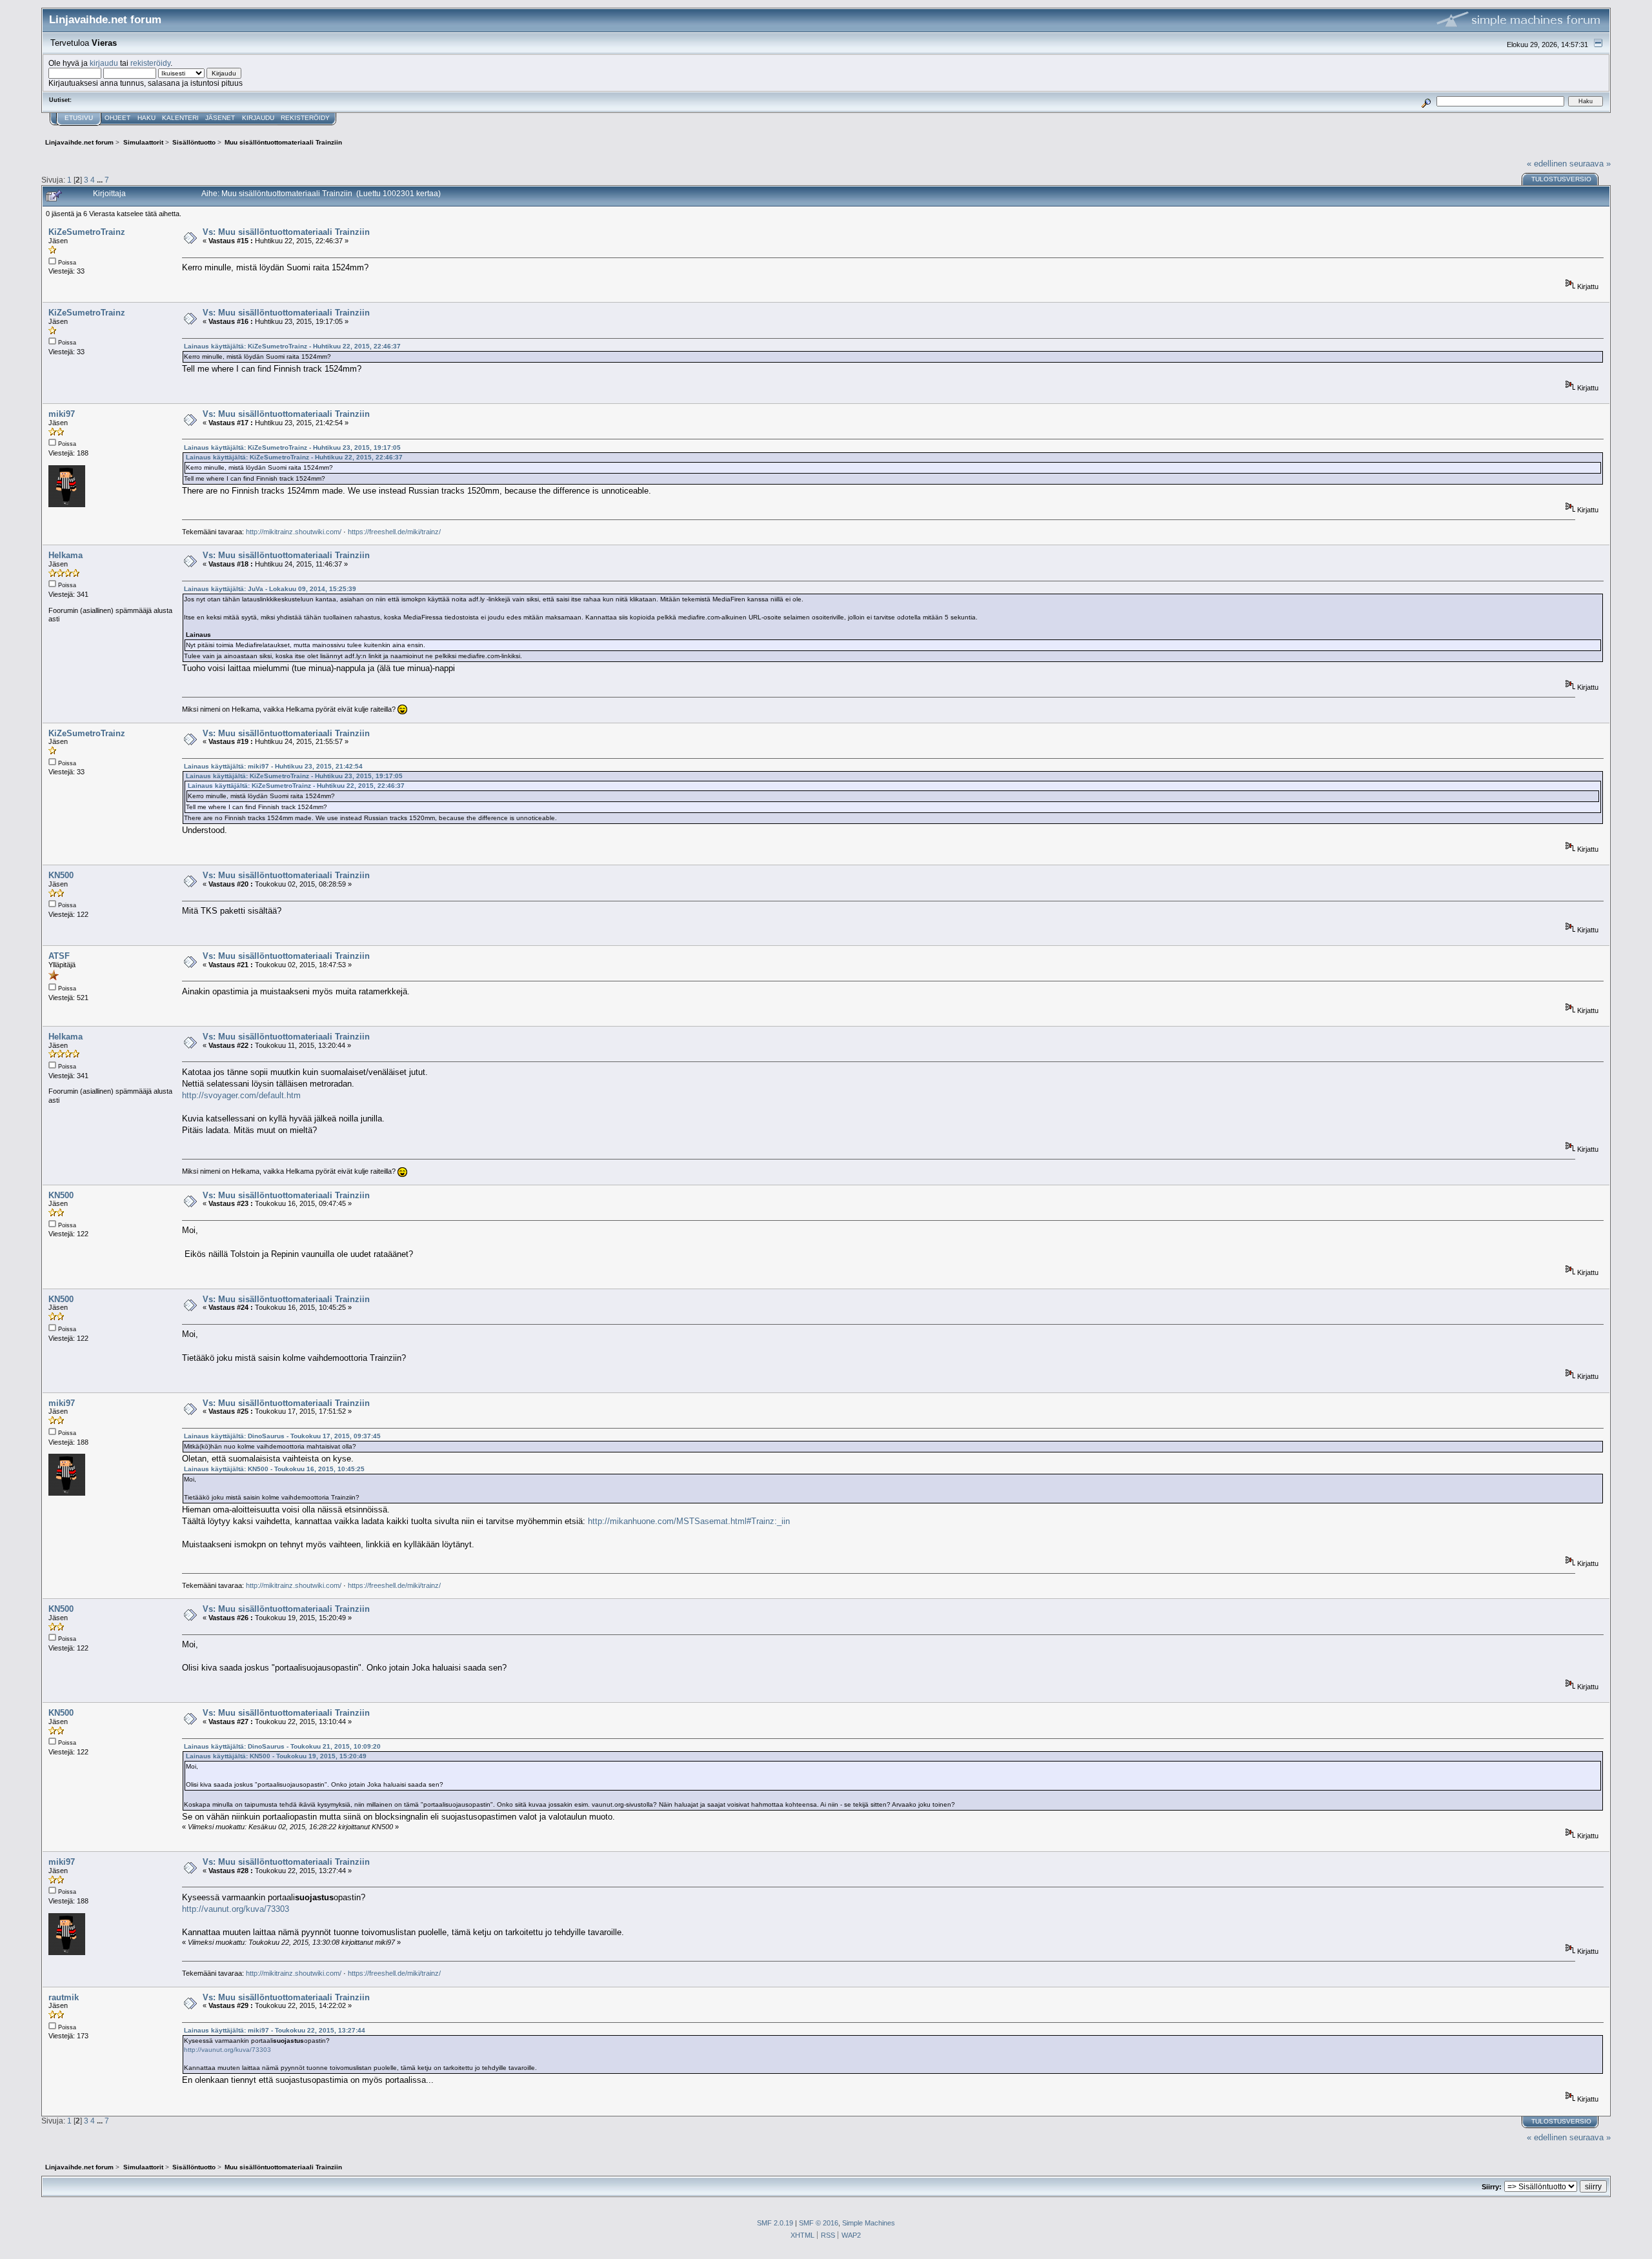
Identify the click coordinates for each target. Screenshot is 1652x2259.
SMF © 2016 (819, 2223)
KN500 (61, 875)
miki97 (62, 414)
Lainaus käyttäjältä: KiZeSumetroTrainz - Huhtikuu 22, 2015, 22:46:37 (292, 346)
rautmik (64, 1997)
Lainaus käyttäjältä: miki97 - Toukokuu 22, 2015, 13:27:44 (275, 2030)
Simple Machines (869, 2223)
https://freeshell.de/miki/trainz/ (394, 532)
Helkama (65, 555)
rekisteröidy (150, 63)
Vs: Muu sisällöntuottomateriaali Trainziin (286, 232)
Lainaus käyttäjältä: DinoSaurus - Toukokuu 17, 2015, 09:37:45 (282, 1436)
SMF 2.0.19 (775, 2223)
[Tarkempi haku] (1426, 101)
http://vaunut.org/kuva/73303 (236, 1909)
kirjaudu (104, 63)
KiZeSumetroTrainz (87, 232)
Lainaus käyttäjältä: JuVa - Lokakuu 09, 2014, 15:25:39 (270, 589)
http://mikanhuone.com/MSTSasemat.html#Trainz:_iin (689, 1521)
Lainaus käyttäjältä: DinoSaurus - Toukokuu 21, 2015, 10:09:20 (282, 1746)
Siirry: (1492, 2187)
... (101, 180)
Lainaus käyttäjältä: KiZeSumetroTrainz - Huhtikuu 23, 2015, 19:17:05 (292, 447)
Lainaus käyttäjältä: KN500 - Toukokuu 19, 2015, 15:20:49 (276, 1756)
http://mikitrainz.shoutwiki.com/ (294, 532)
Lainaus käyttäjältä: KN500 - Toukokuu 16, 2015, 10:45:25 (274, 1469)
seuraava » (1590, 164)
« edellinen (1547, 164)
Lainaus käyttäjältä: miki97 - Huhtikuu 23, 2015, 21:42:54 (273, 766)
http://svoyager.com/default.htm (241, 1095)
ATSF (59, 956)
